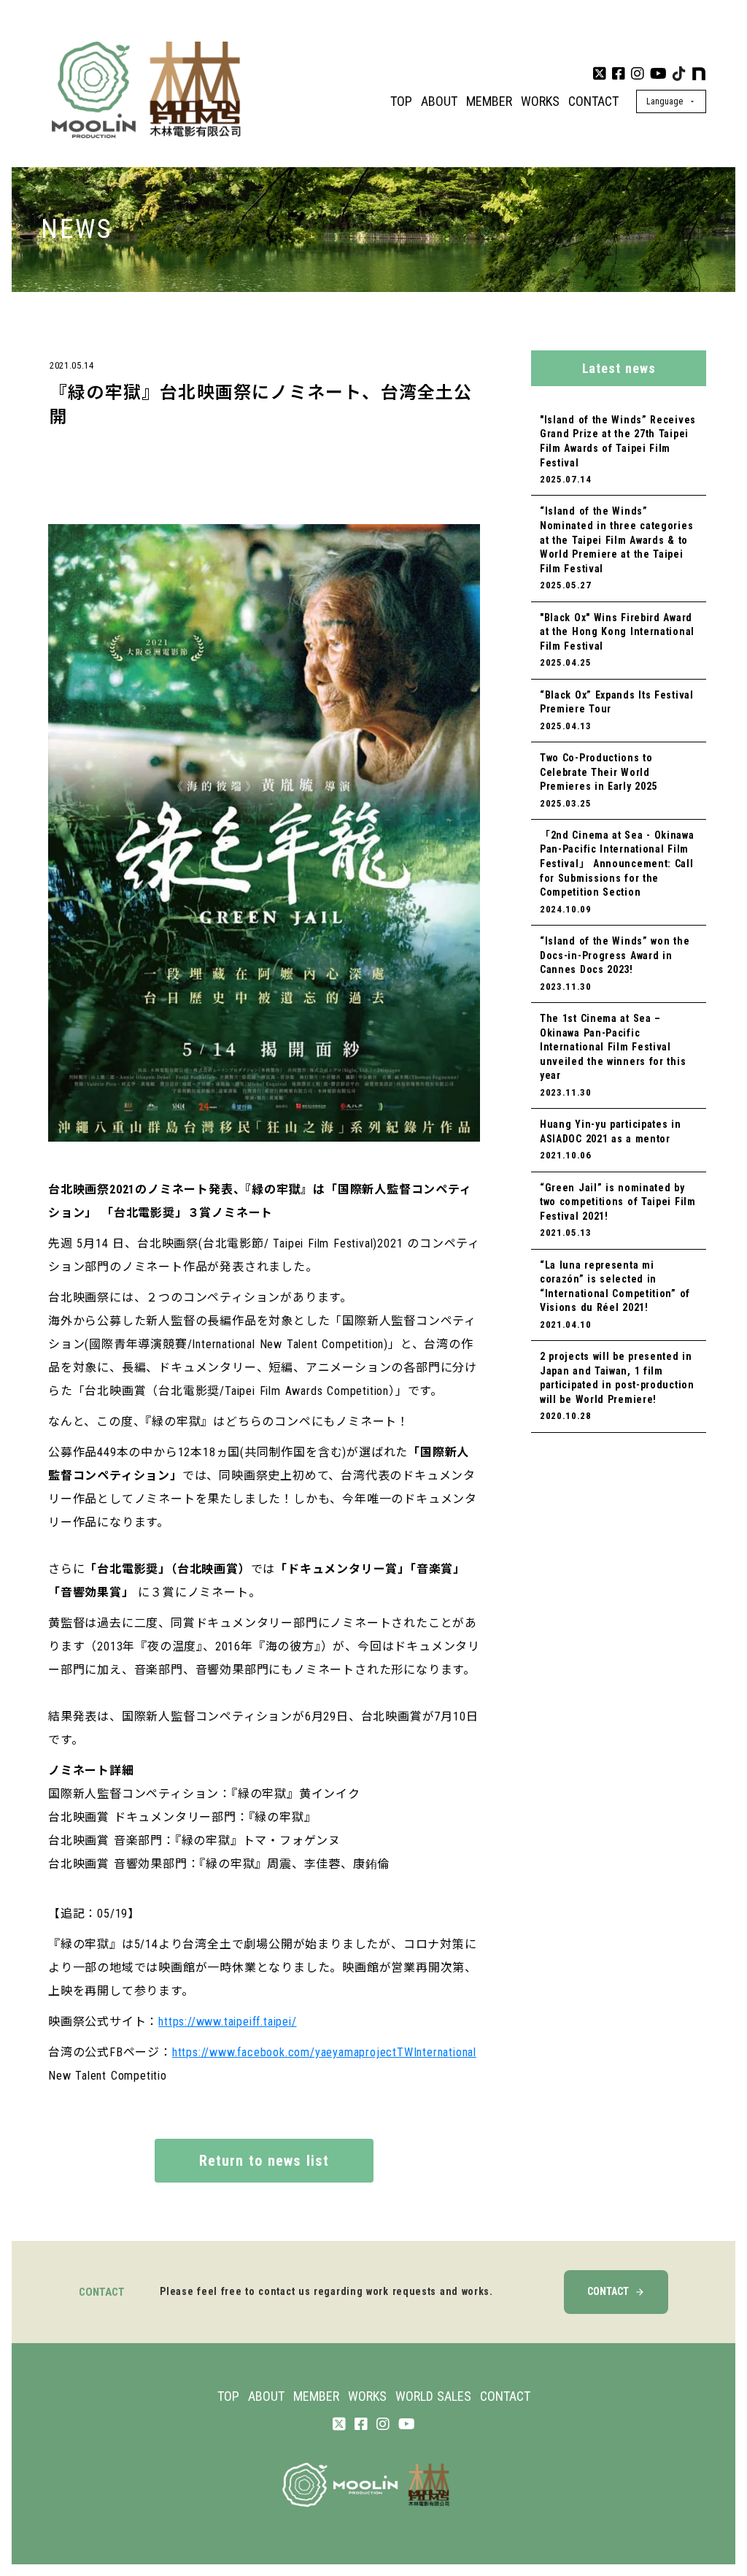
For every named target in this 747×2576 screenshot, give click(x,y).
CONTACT (593, 101)
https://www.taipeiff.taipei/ (227, 2022)
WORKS (540, 101)
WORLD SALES (433, 2396)
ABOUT (439, 101)
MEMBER (489, 101)
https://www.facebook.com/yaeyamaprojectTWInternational (324, 2052)
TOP (401, 101)
